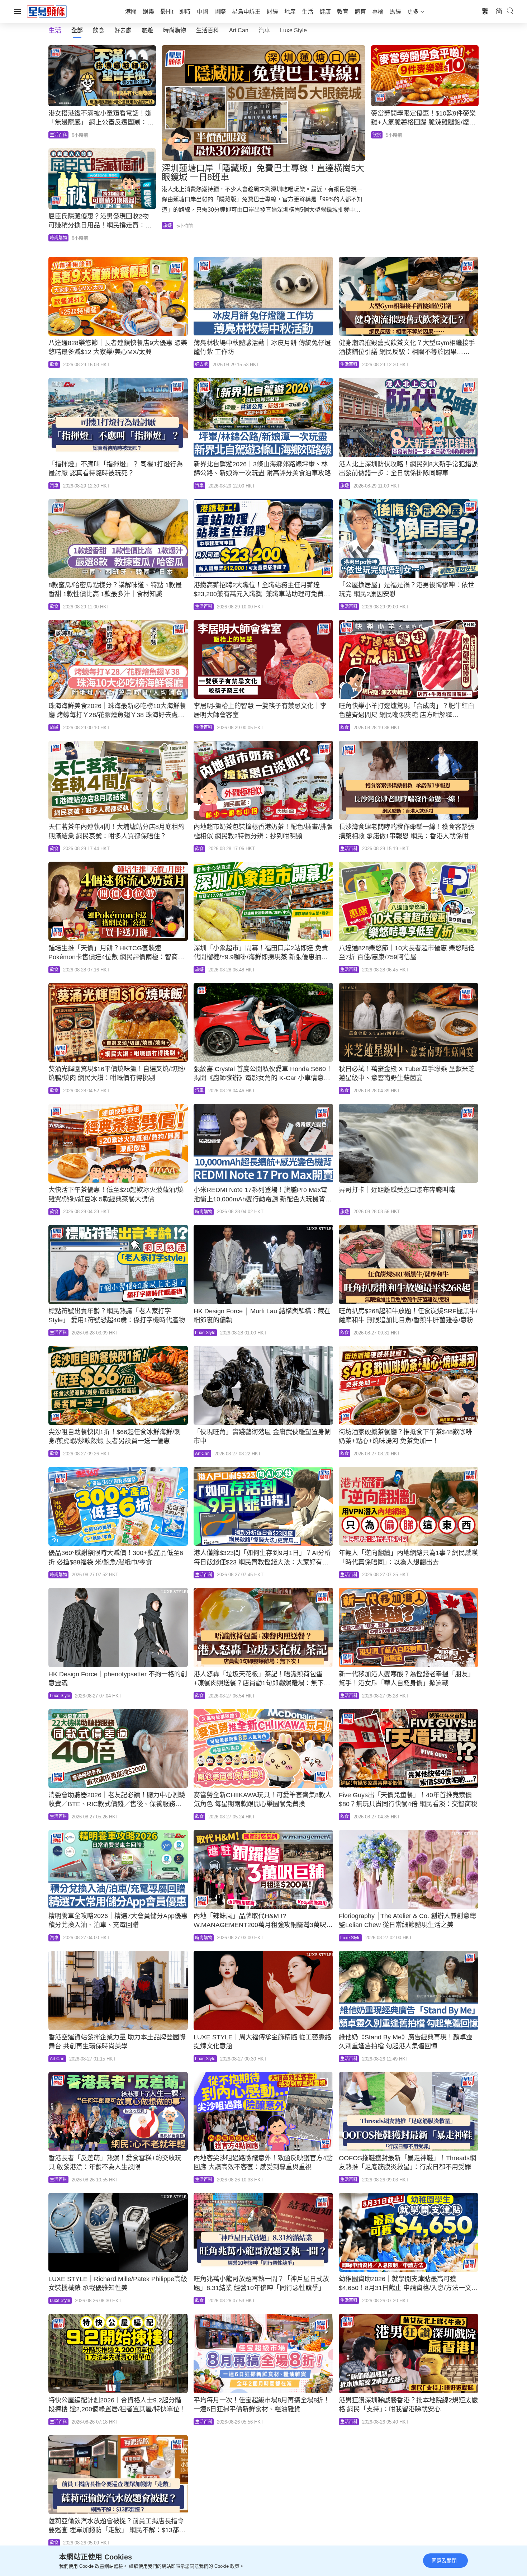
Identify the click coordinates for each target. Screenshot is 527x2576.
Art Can (239, 30)
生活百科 (208, 30)
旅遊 (147, 30)
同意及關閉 (444, 2561)
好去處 (123, 30)
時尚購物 (175, 30)
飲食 (99, 30)
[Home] (47, 11)
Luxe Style (293, 30)
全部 (77, 30)
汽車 (264, 30)
